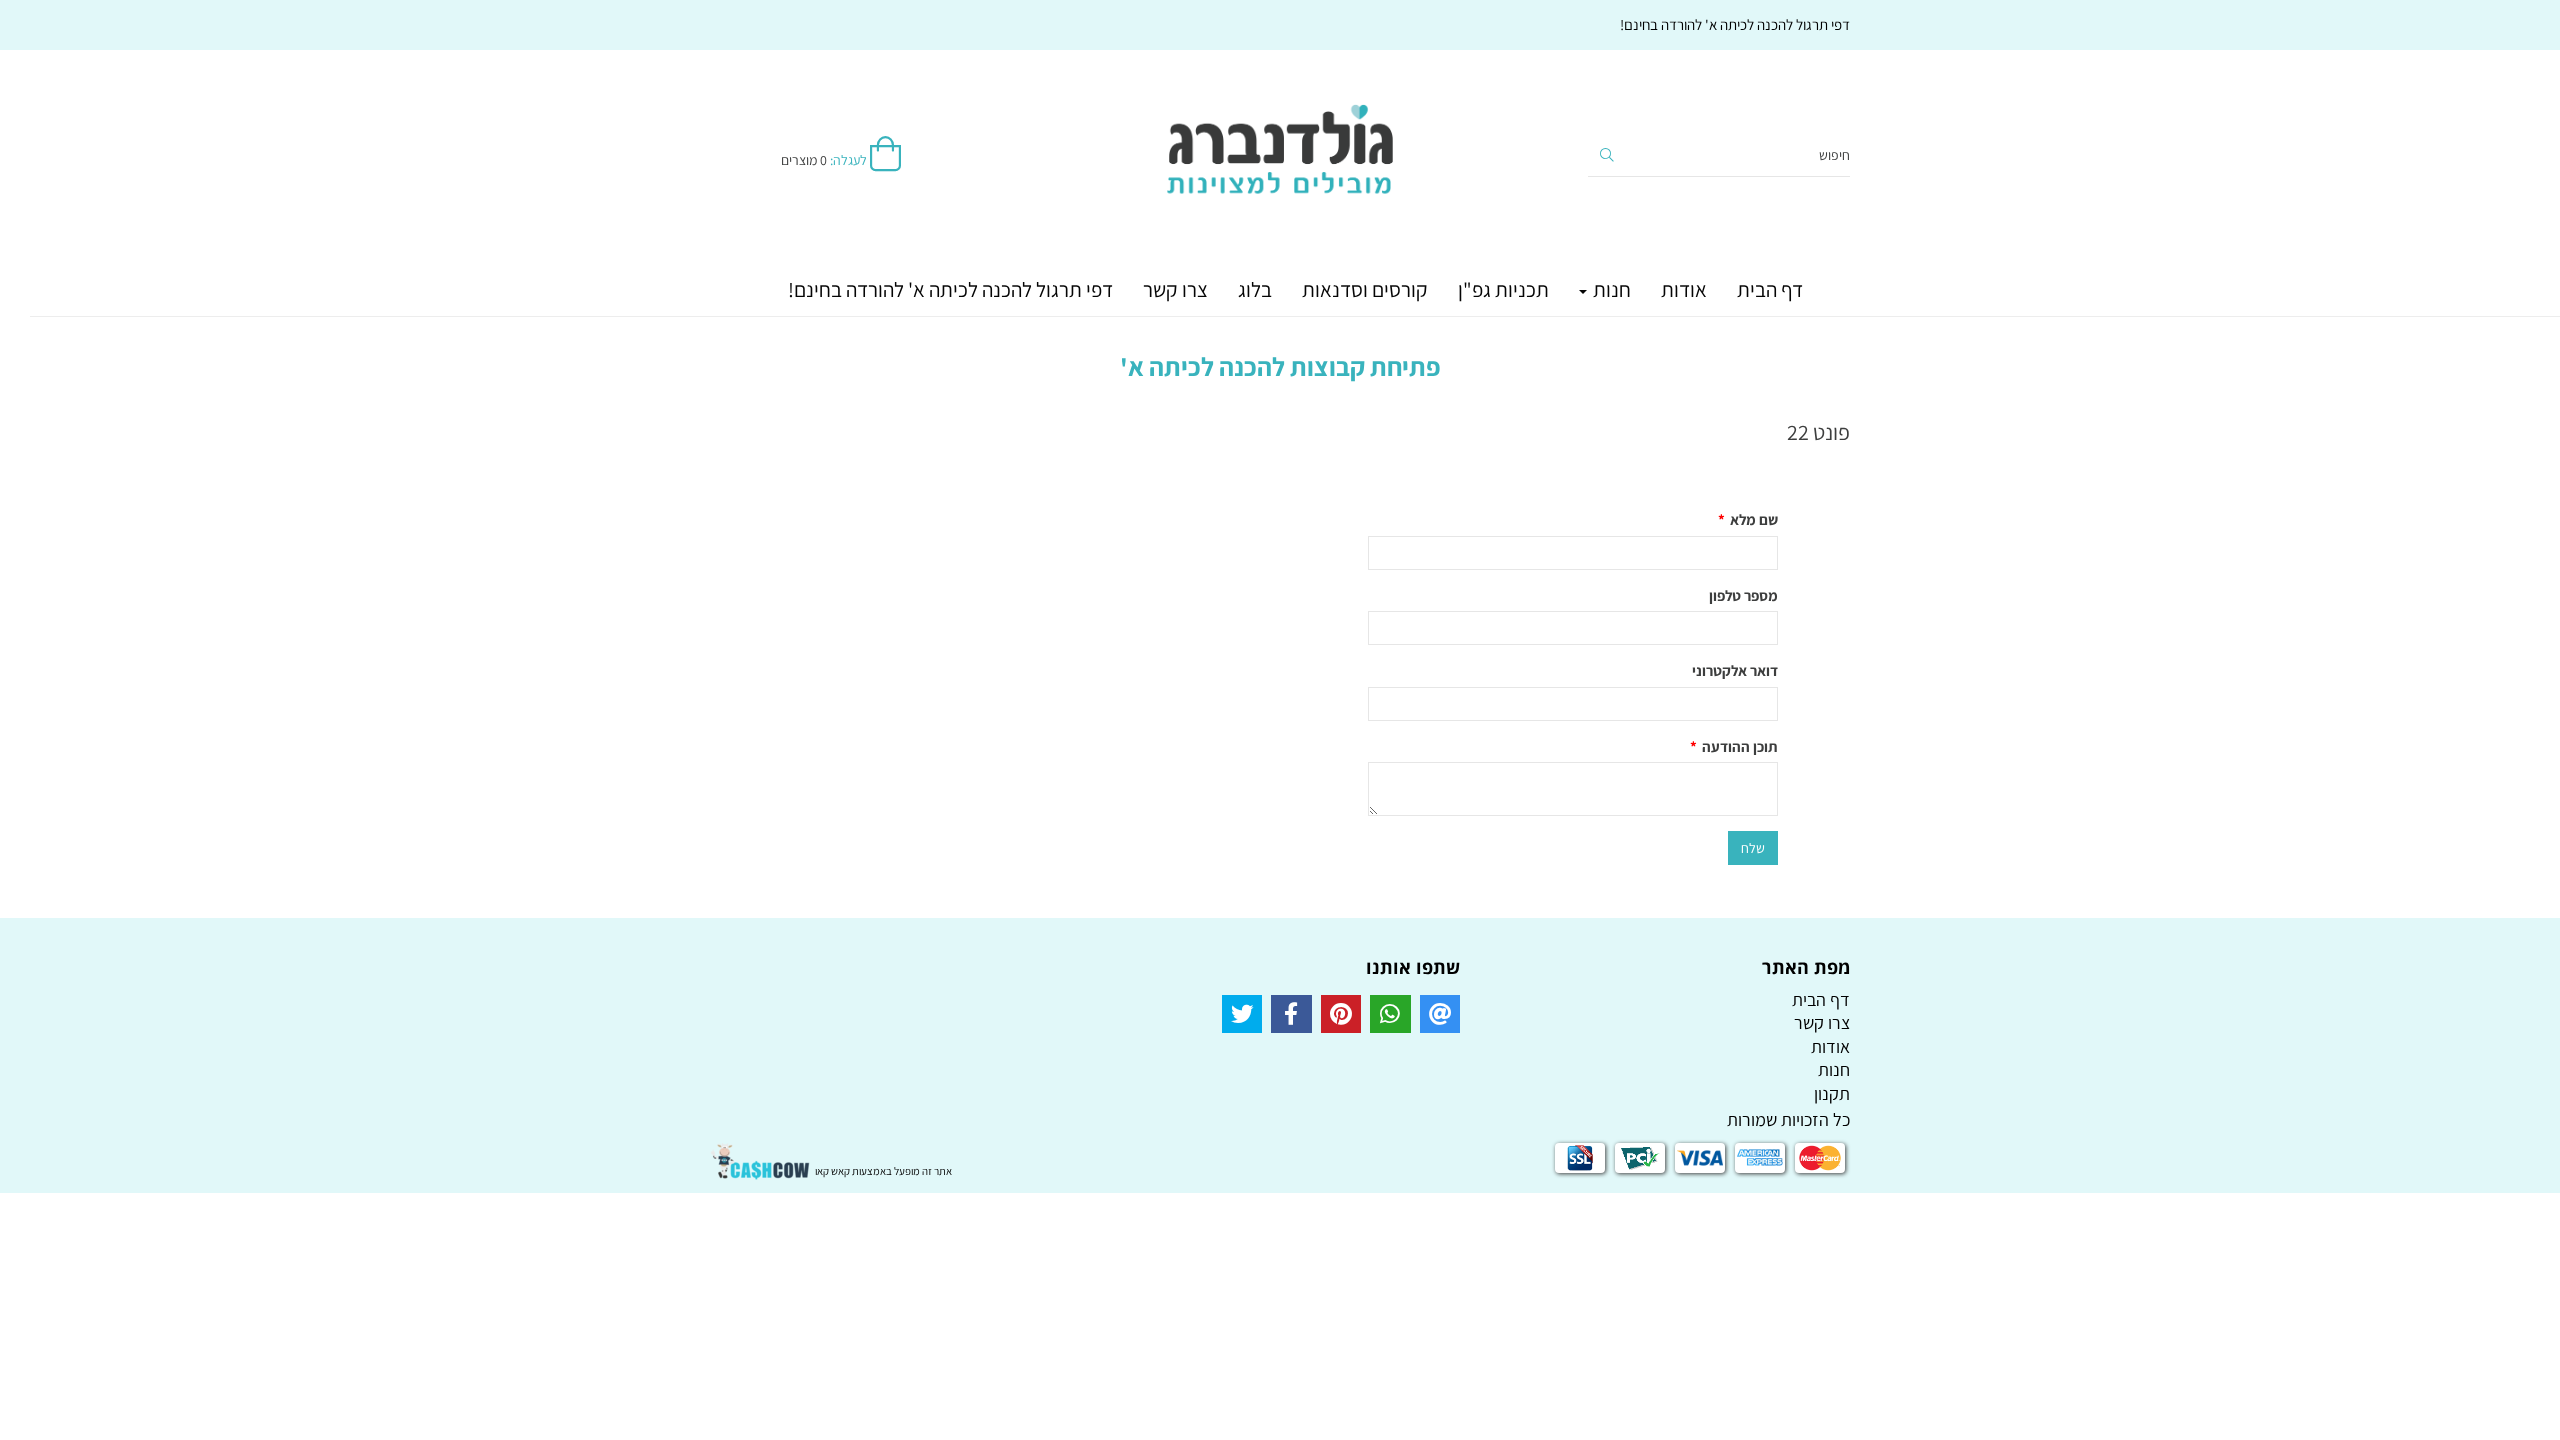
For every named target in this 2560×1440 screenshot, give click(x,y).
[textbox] (1280, 413)
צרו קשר (1175, 289)
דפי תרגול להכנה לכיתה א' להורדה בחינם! (950, 289)
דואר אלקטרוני (1735, 670)
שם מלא (1748, 519)
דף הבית (1770, 289)
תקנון (1832, 1093)
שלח (1753, 848)
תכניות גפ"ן (1503, 289)
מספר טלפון (1743, 595)
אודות (1684, 289)
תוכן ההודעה (1734, 746)
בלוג (1255, 289)
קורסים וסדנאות (1365, 289)
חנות (1610, 289)
